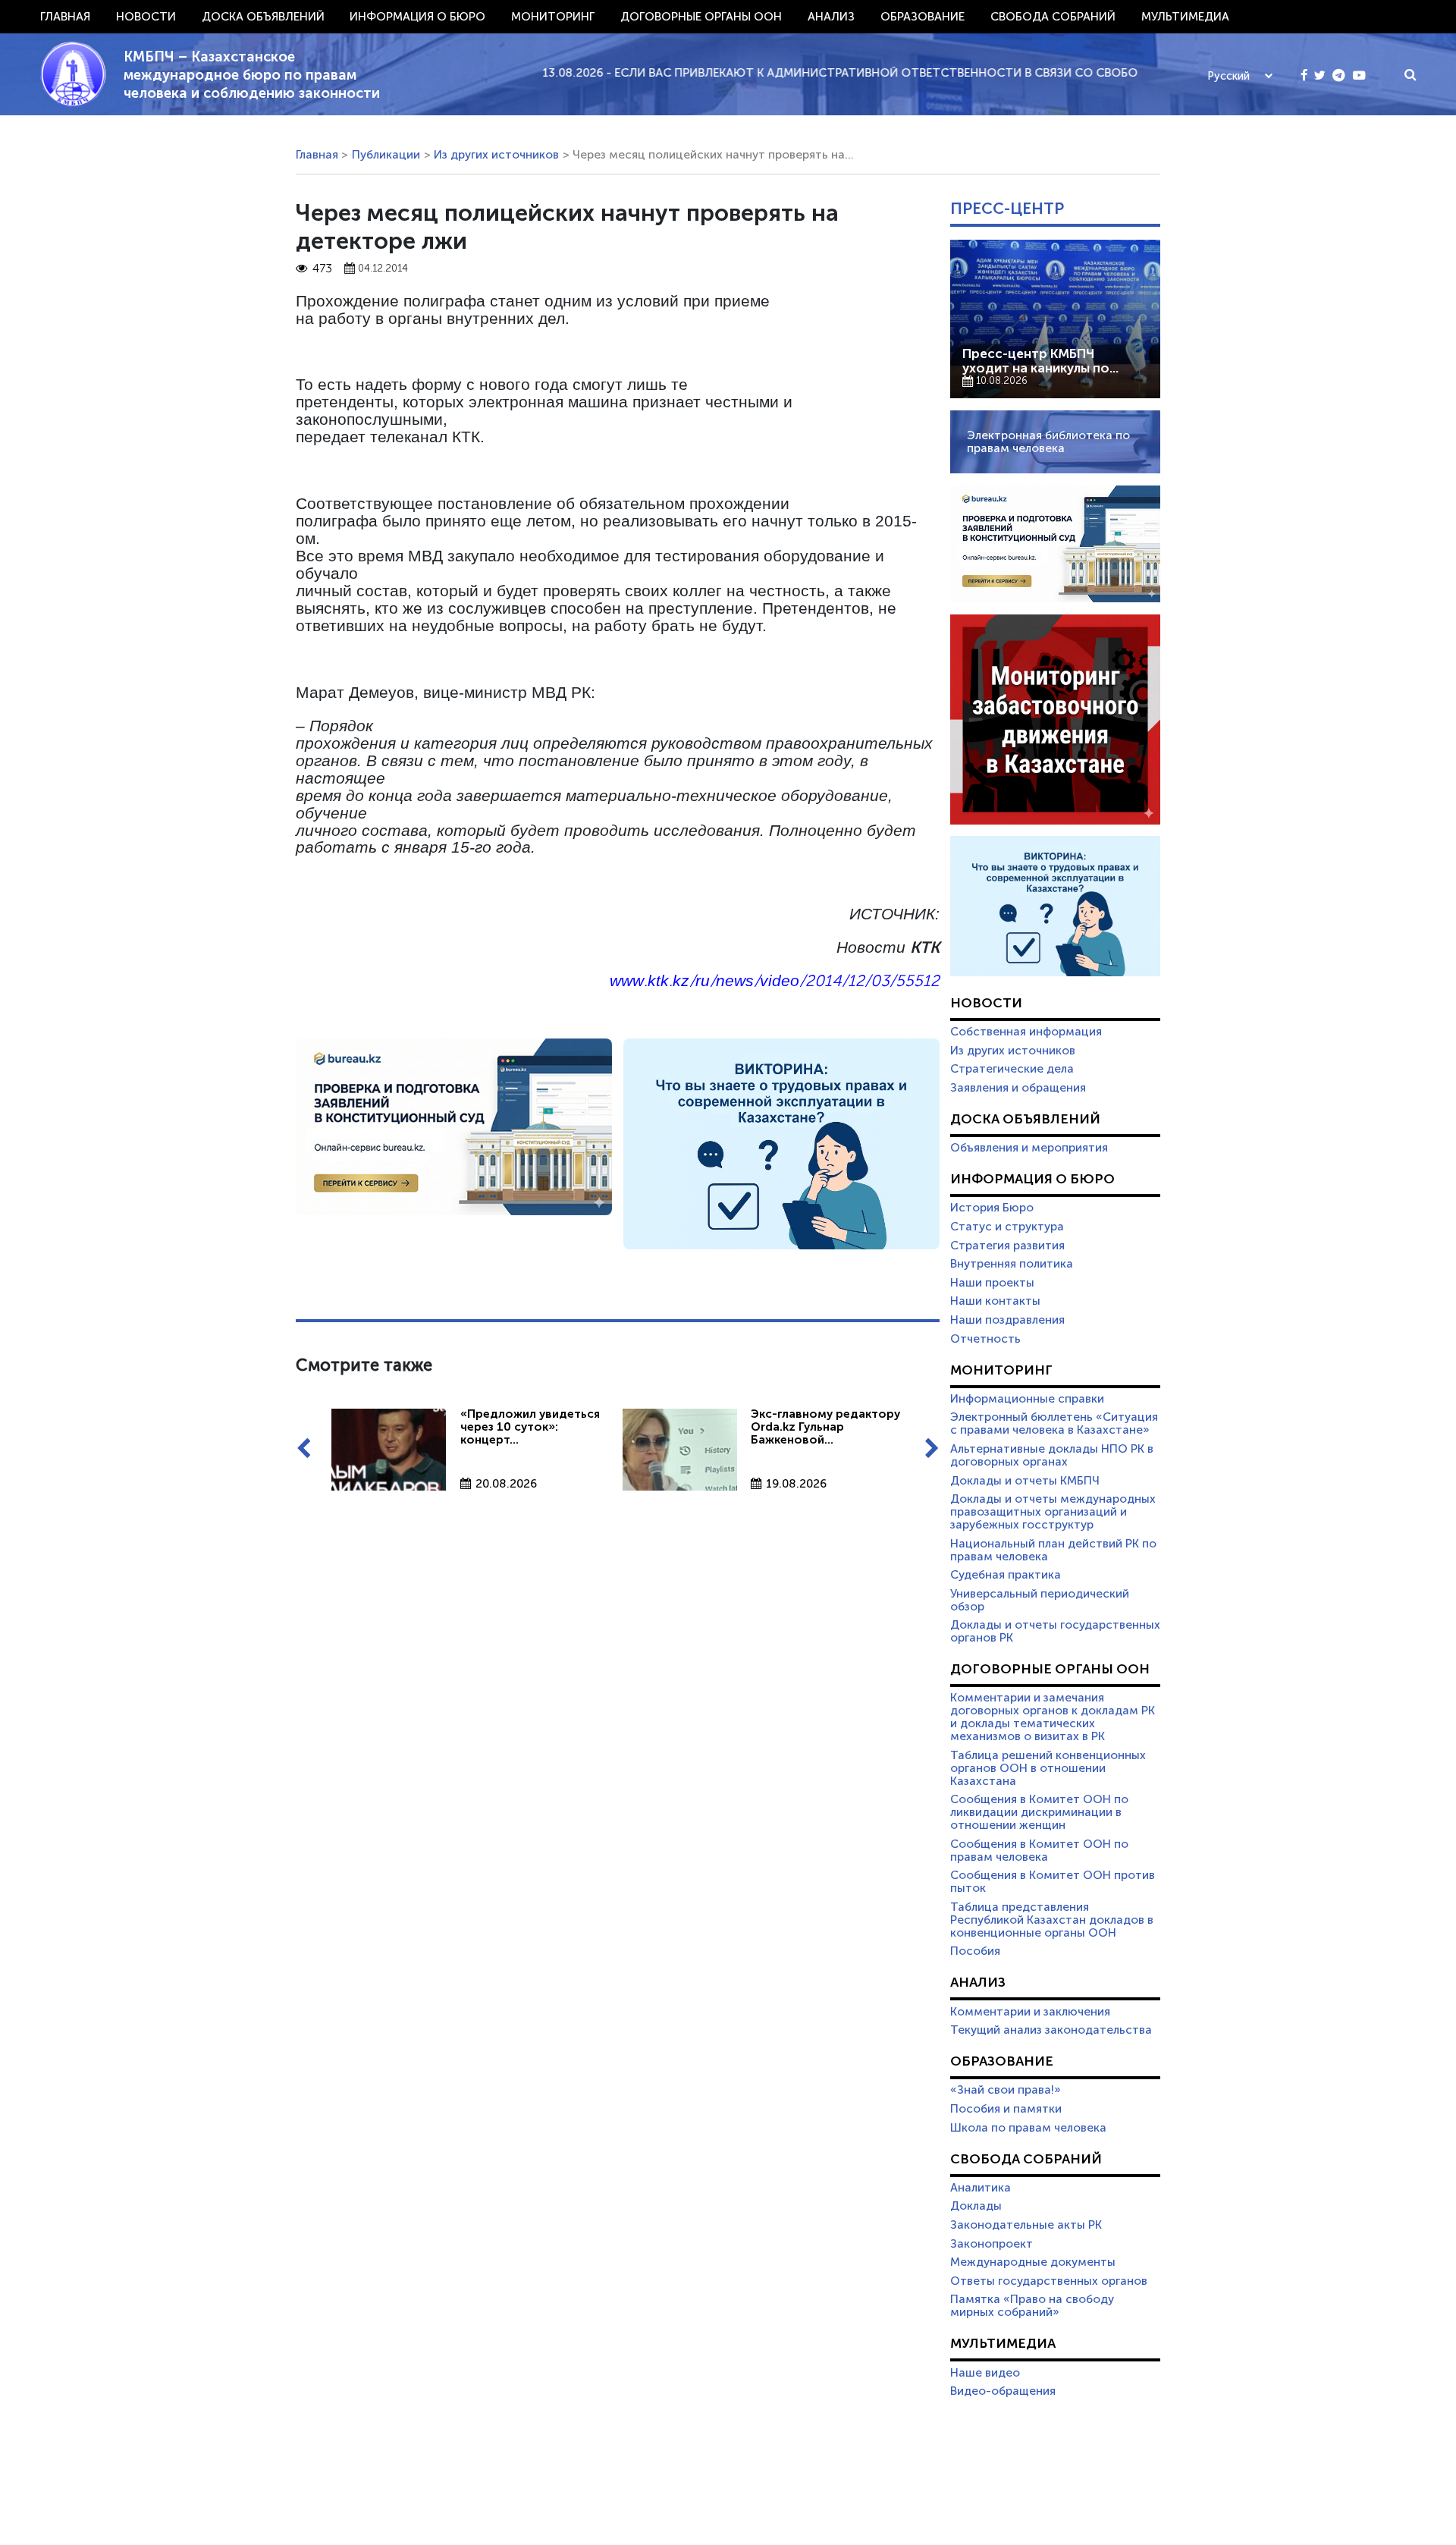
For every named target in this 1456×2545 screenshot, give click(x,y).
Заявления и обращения (1018, 1088)
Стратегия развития (1007, 1246)
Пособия (975, 1951)
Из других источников (496, 155)
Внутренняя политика (1012, 1264)
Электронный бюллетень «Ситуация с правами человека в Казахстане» (1054, 1423)
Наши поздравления (1007, 1320)
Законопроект (992, 2244)
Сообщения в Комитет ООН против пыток (1053, 1882)
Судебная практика (1006, 1575)
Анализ (831, 17)
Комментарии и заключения (1030, 2012)
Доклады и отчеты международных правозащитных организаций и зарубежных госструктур (1053, 1512)
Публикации (386, 155)
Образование (923, 17)
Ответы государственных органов (1049, 2281)
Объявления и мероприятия (1029, 1148)
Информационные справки (1027, 1399)
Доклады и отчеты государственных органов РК (1055, 1631)
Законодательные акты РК (1026, 2225)
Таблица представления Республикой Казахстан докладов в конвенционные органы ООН (1052, 1920)
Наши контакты (995, 1301)
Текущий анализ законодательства (1051, 2030)
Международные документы (1033, 2262)
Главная (65, 17)
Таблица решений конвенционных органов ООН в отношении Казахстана (1048, 1768)
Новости (146, 17)
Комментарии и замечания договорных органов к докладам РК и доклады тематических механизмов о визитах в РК (1053, 1717)
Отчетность (985, 1339)
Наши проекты (992, 1283)
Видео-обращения (1003, 2391)
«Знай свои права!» (1006, 2090)
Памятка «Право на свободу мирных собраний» (1032, 2306)
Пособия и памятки (1006, 2109)
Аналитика (981, 2188)
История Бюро (992, 1208)
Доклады (976, 2206)
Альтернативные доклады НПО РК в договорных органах (1052, 1455)
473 (322, 269)
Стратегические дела (1012, 1069)
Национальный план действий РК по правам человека (1053, 1550)
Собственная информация (1026, 1032)
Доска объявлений (263, 17)
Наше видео (985, 2373)
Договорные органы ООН (701, 17)
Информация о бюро (417, 17)
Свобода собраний (1053, 17)
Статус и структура (1007, 1227)
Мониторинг (553, 17)
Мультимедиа (1185, 17)
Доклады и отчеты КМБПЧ (1025, 1481)
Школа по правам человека (1028, 2128)
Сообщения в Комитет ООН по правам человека (1039, 1851)
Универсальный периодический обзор (1040, 1600)
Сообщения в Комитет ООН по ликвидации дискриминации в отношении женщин (1039, 1812)
